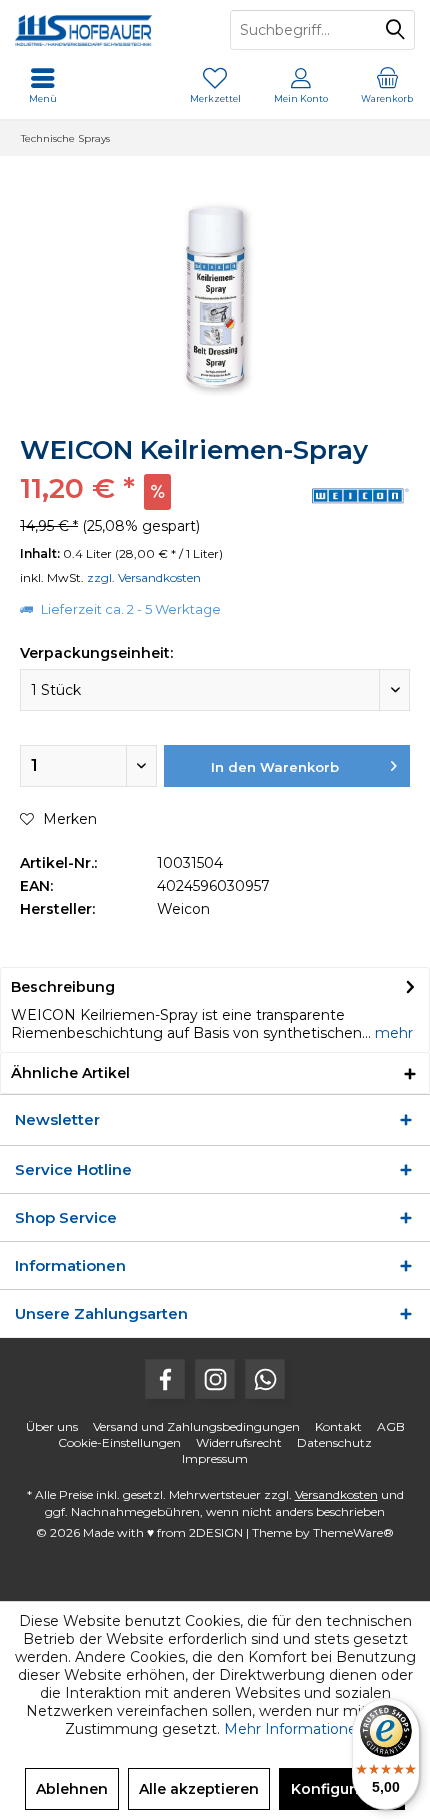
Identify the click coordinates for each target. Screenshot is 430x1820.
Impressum (215, 1458)
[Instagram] (215, 1379)
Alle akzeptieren (199, 1789)
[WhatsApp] (265, 1379)
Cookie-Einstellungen (119, 1442)
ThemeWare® (353, 1532)
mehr (392, 1033)
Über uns (52, 1426)
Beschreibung (63, 987)
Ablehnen (72, 1789)
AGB (391, 1426)
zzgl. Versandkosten (144, 577)
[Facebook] (165, 1379)
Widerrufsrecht (239, 1442)
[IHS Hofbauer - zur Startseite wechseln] (107, 30)
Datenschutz (334, 1442)
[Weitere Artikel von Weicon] (360, 495)
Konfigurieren (342, 1789)
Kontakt (338, 1426)
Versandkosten (336, 1494)
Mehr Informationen (295, 1729)
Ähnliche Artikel (70, 1073)
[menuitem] (387, 85)
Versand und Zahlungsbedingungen (196, 1426)
